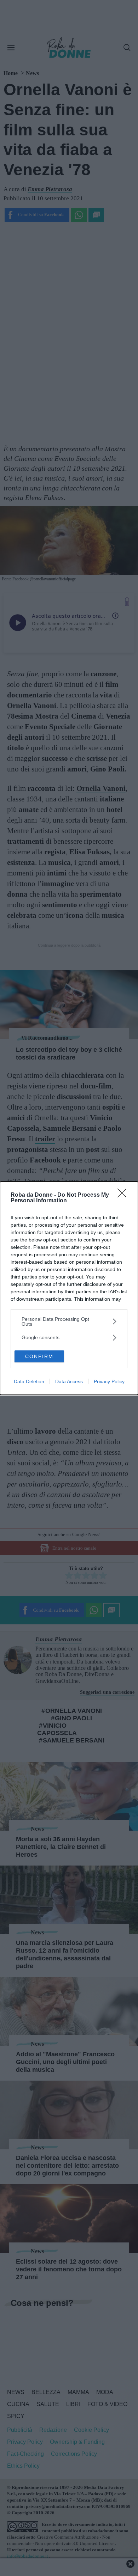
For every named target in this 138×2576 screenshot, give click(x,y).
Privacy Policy (109, 1381)
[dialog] (69, 1288)
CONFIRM (39, 1356)
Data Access (69, 1381)
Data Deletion (29, 1381)
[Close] (124, 1195)
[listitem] (69, 1321)
